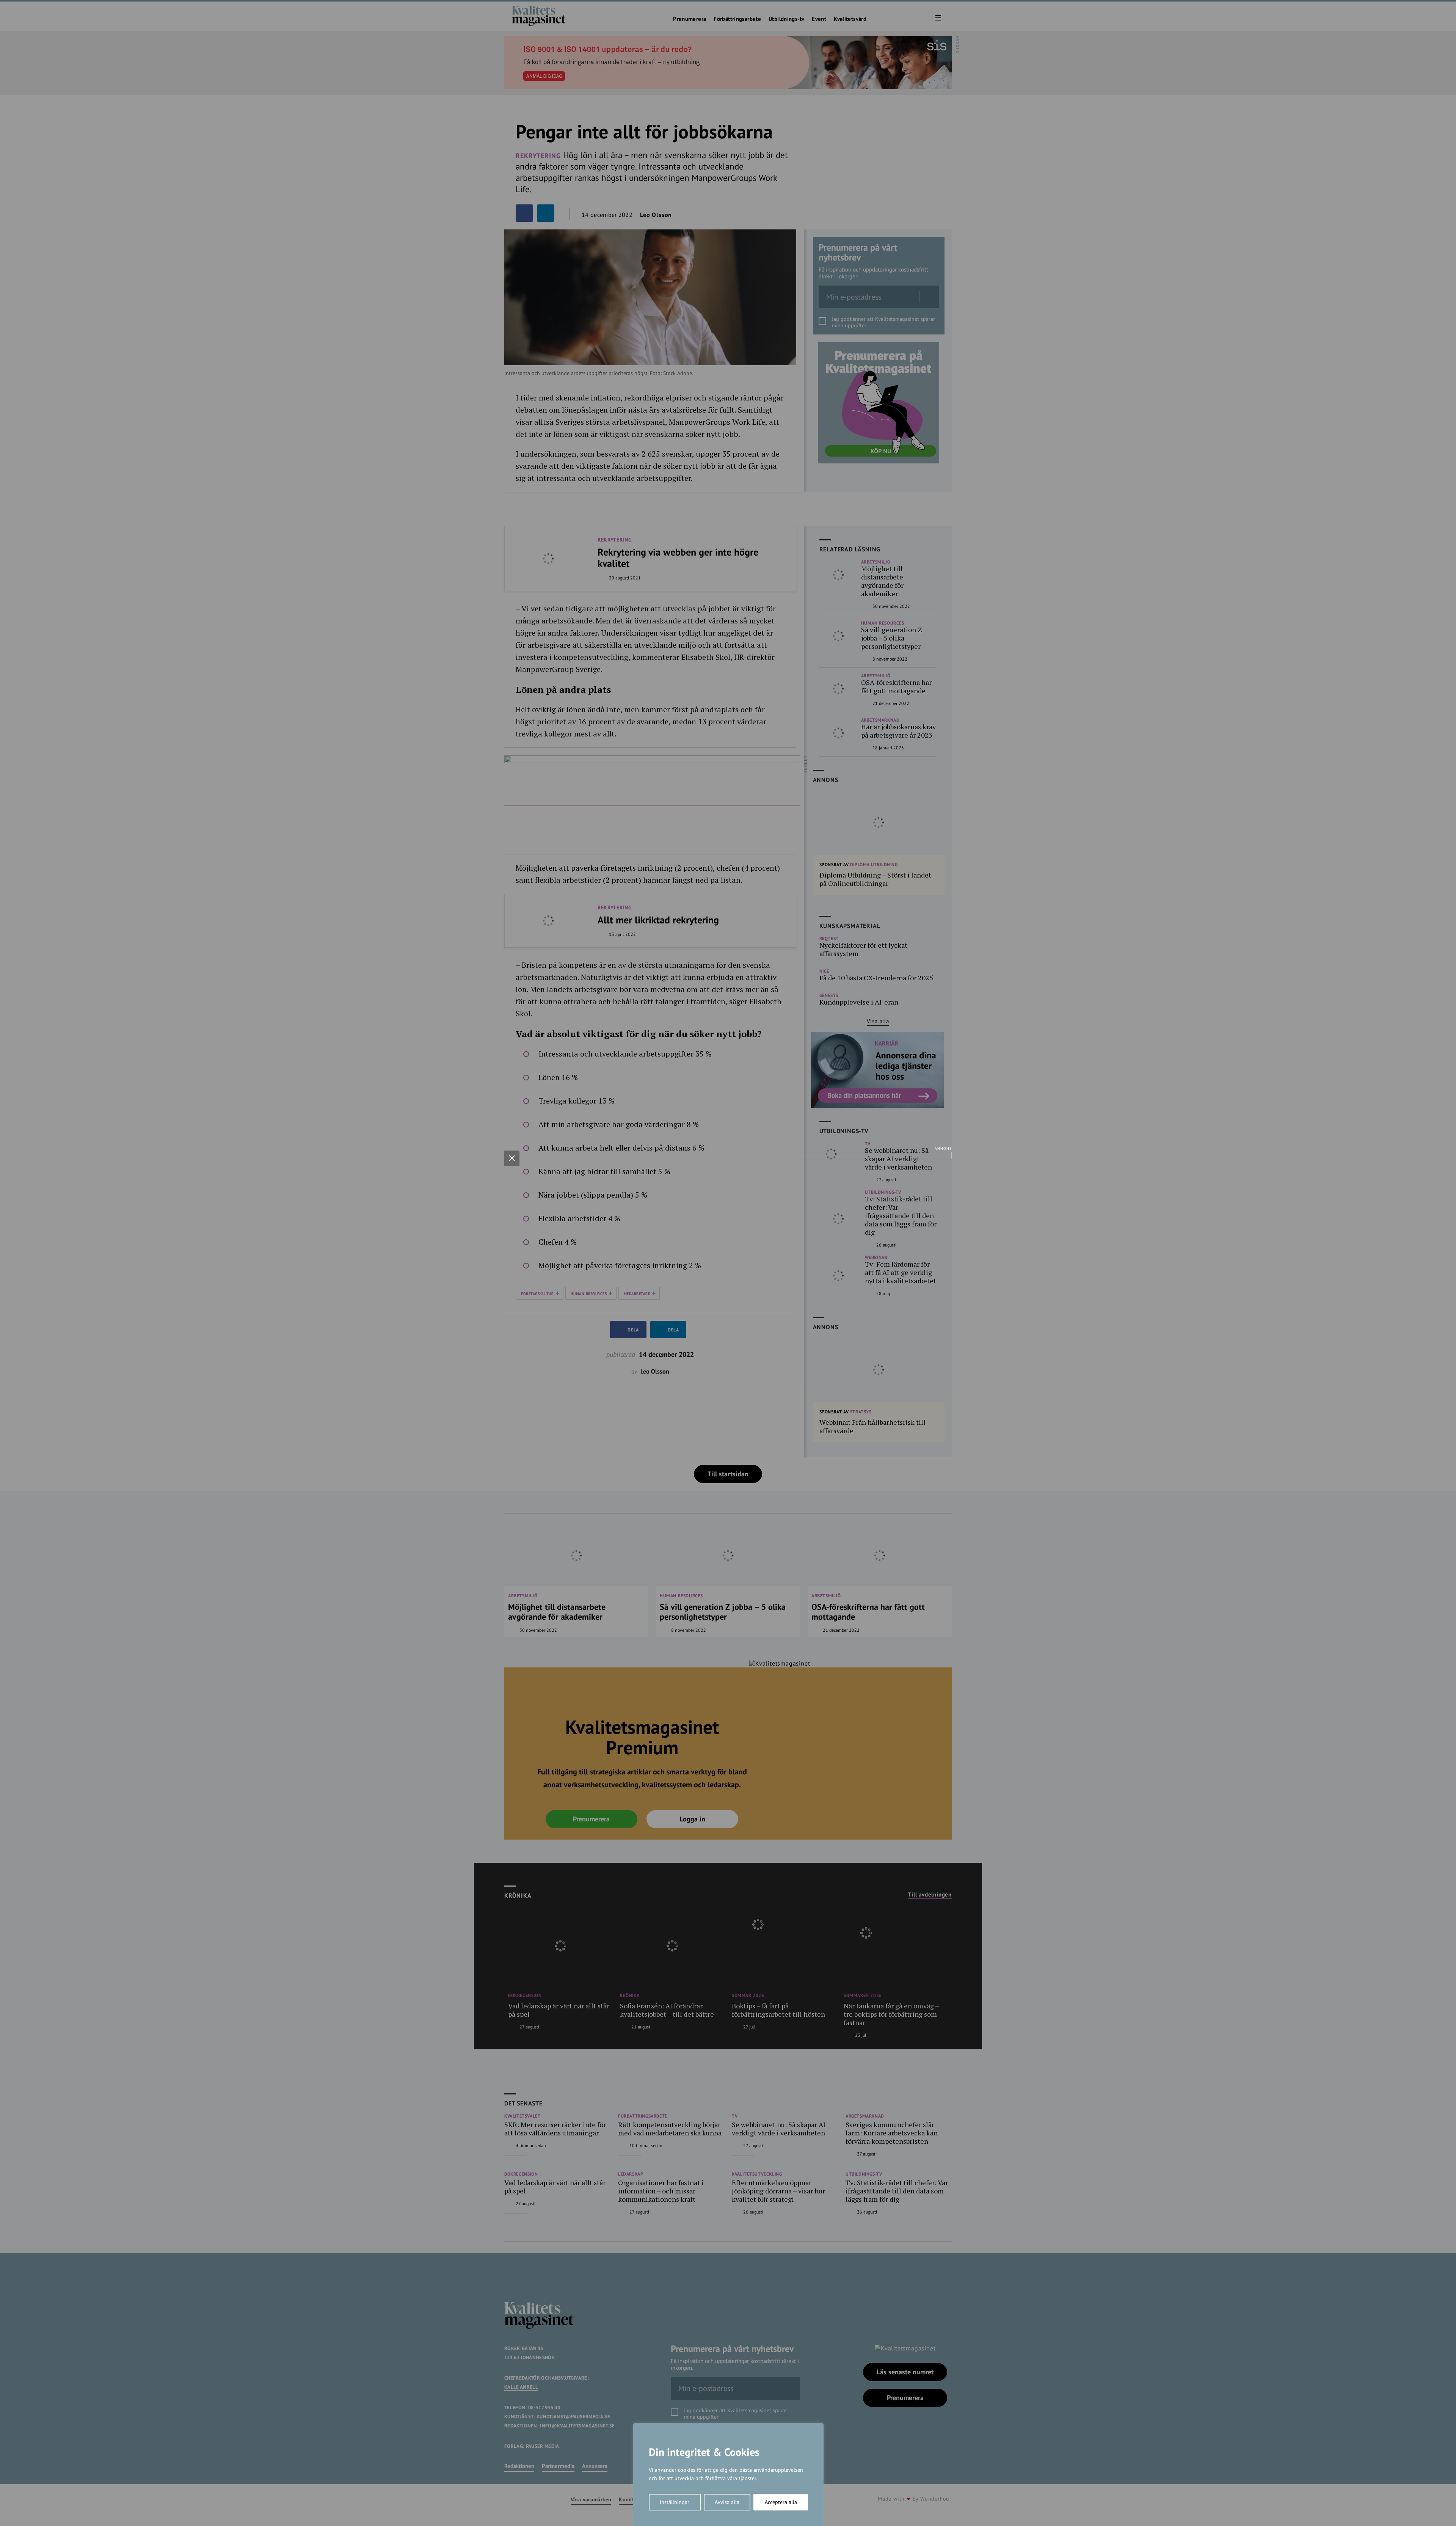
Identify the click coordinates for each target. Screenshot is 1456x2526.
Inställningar (675, 2502)
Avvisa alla (727, 2502)
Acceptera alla (781, 2502)
